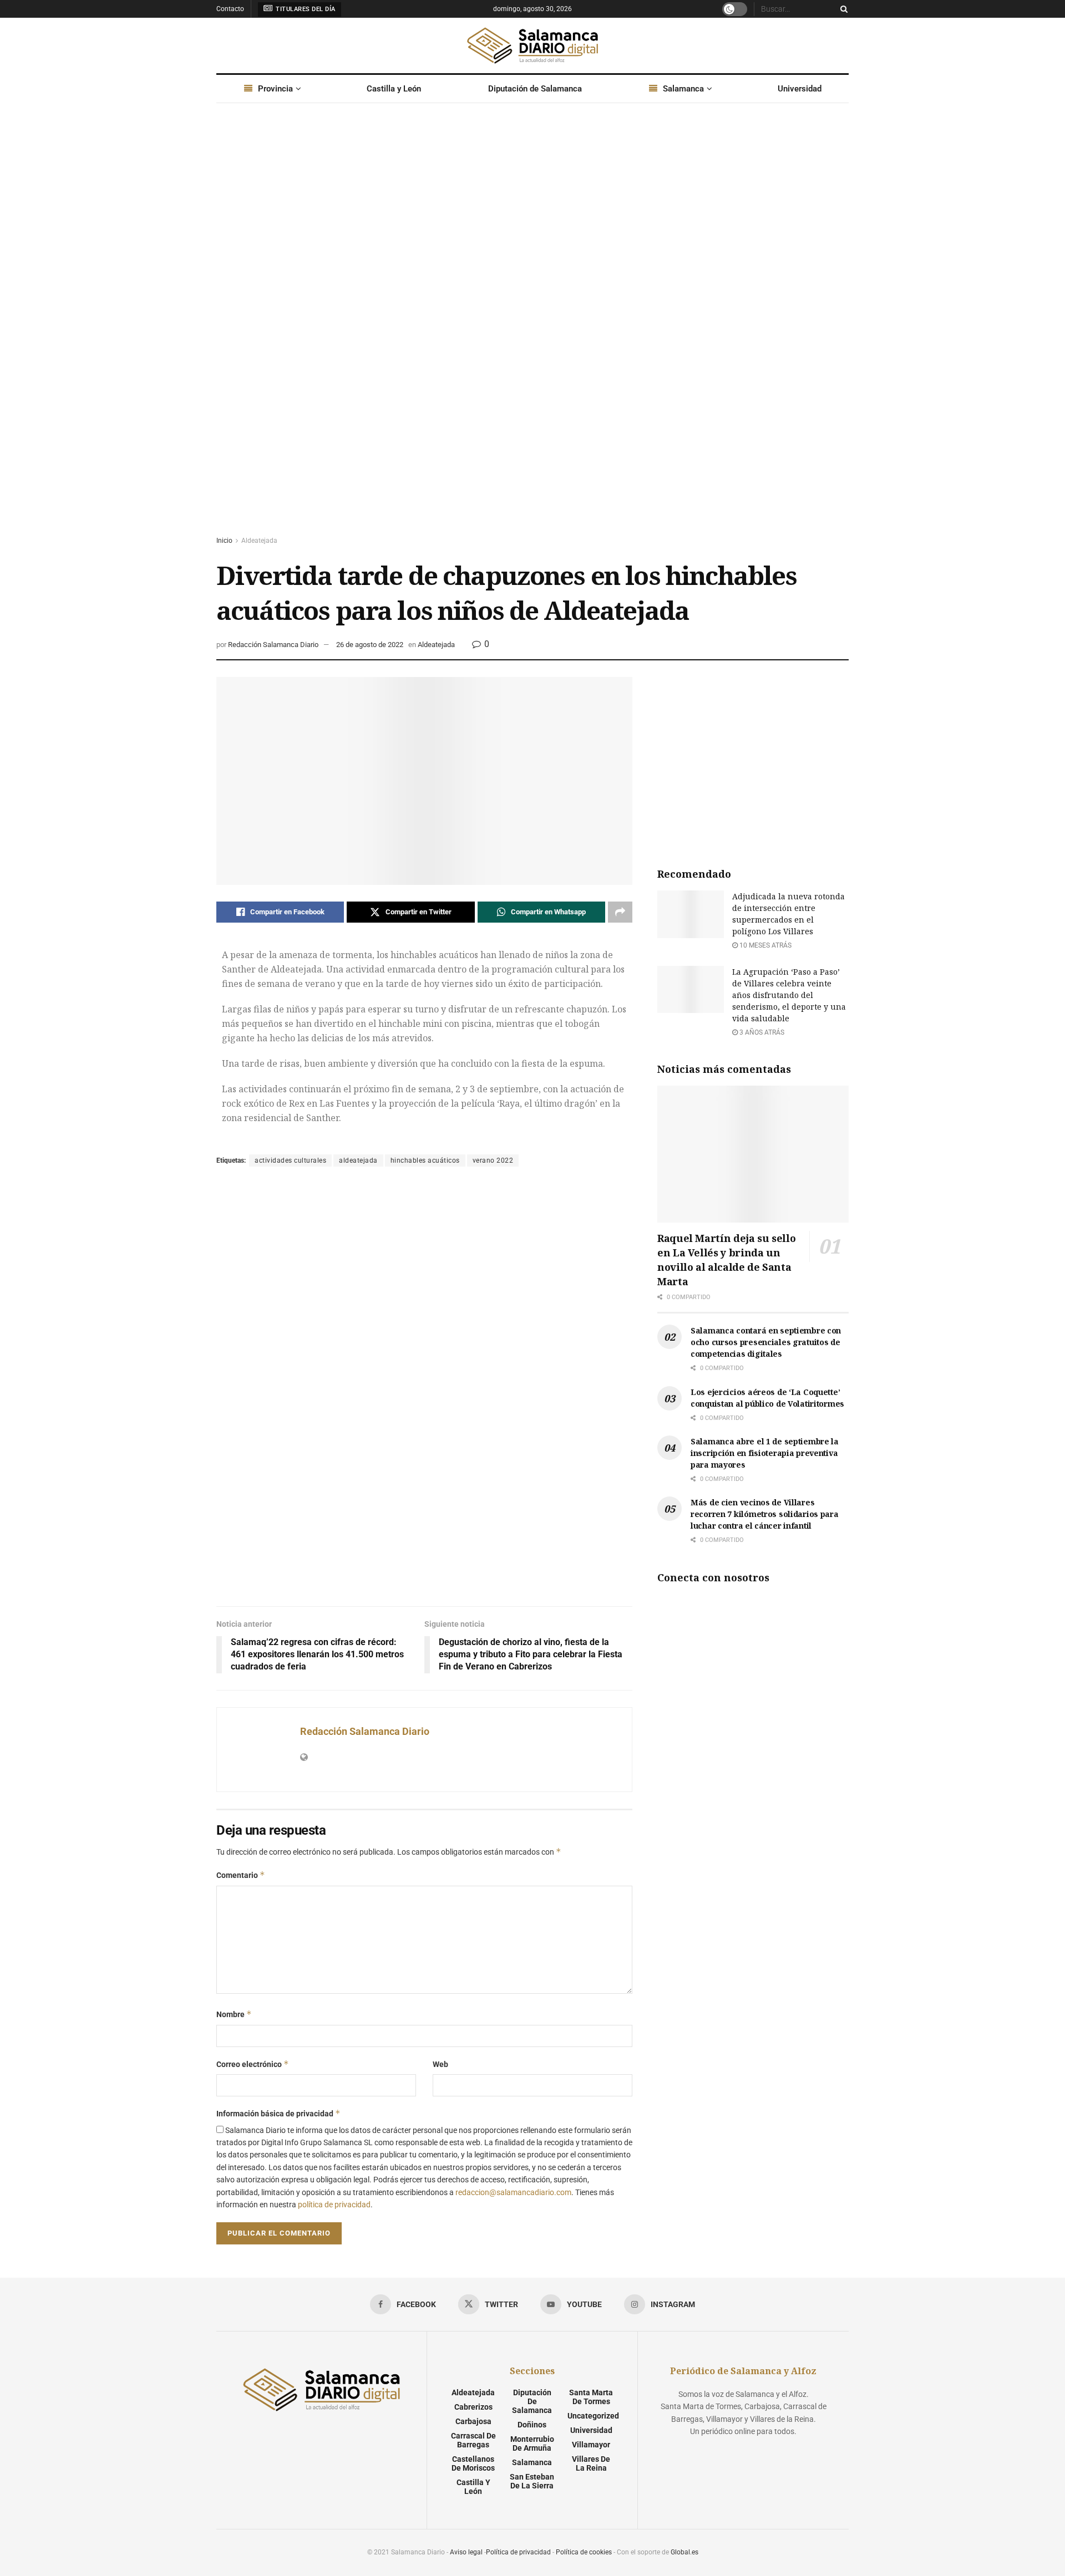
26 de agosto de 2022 (370, 645)
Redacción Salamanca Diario (273, 645)
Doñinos (532, 2425)
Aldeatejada (259, 541)
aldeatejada (358, 1160)
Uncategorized (593, 2416)
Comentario (241, 1875)
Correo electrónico (253, 2064)
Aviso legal (466, 2552)
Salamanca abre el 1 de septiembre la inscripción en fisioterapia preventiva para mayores (765, 1453)
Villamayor (591, 2445)
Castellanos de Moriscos (473, 2463)
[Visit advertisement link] (532, 330)
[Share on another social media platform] (620, 912)
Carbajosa (473, 2421)
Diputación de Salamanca (535, 89)
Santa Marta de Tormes (591, 2397)
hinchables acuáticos (425, 1160)
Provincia (275, 89)
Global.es (684, 2552)
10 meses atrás (765, 945)
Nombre (234, 2014)
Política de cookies (584, 2552)
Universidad (800, 89)
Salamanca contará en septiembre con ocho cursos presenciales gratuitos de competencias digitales (766, 1342)
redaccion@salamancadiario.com (513, 2192)
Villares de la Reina (591, 2463)
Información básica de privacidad (278, 2113)
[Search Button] (842, 9)
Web (440, 2064)
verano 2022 (493, 1160)
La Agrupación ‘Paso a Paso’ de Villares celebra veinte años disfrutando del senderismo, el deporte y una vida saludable (789, 995)
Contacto (230, 9)
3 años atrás (761, 1032)
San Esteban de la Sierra (532, 2481)
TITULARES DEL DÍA (305, 9)
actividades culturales (290, 1160)
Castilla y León (394, 89)
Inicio (224, 541)
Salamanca (683, 89)
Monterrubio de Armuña (532, 2443)
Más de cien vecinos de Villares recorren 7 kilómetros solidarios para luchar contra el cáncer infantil (765, 1514)
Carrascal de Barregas (473, 2440)
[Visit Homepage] (532, 45)
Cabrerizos (473, 2407)
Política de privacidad (518, 2552)
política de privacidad (334, 2205)
